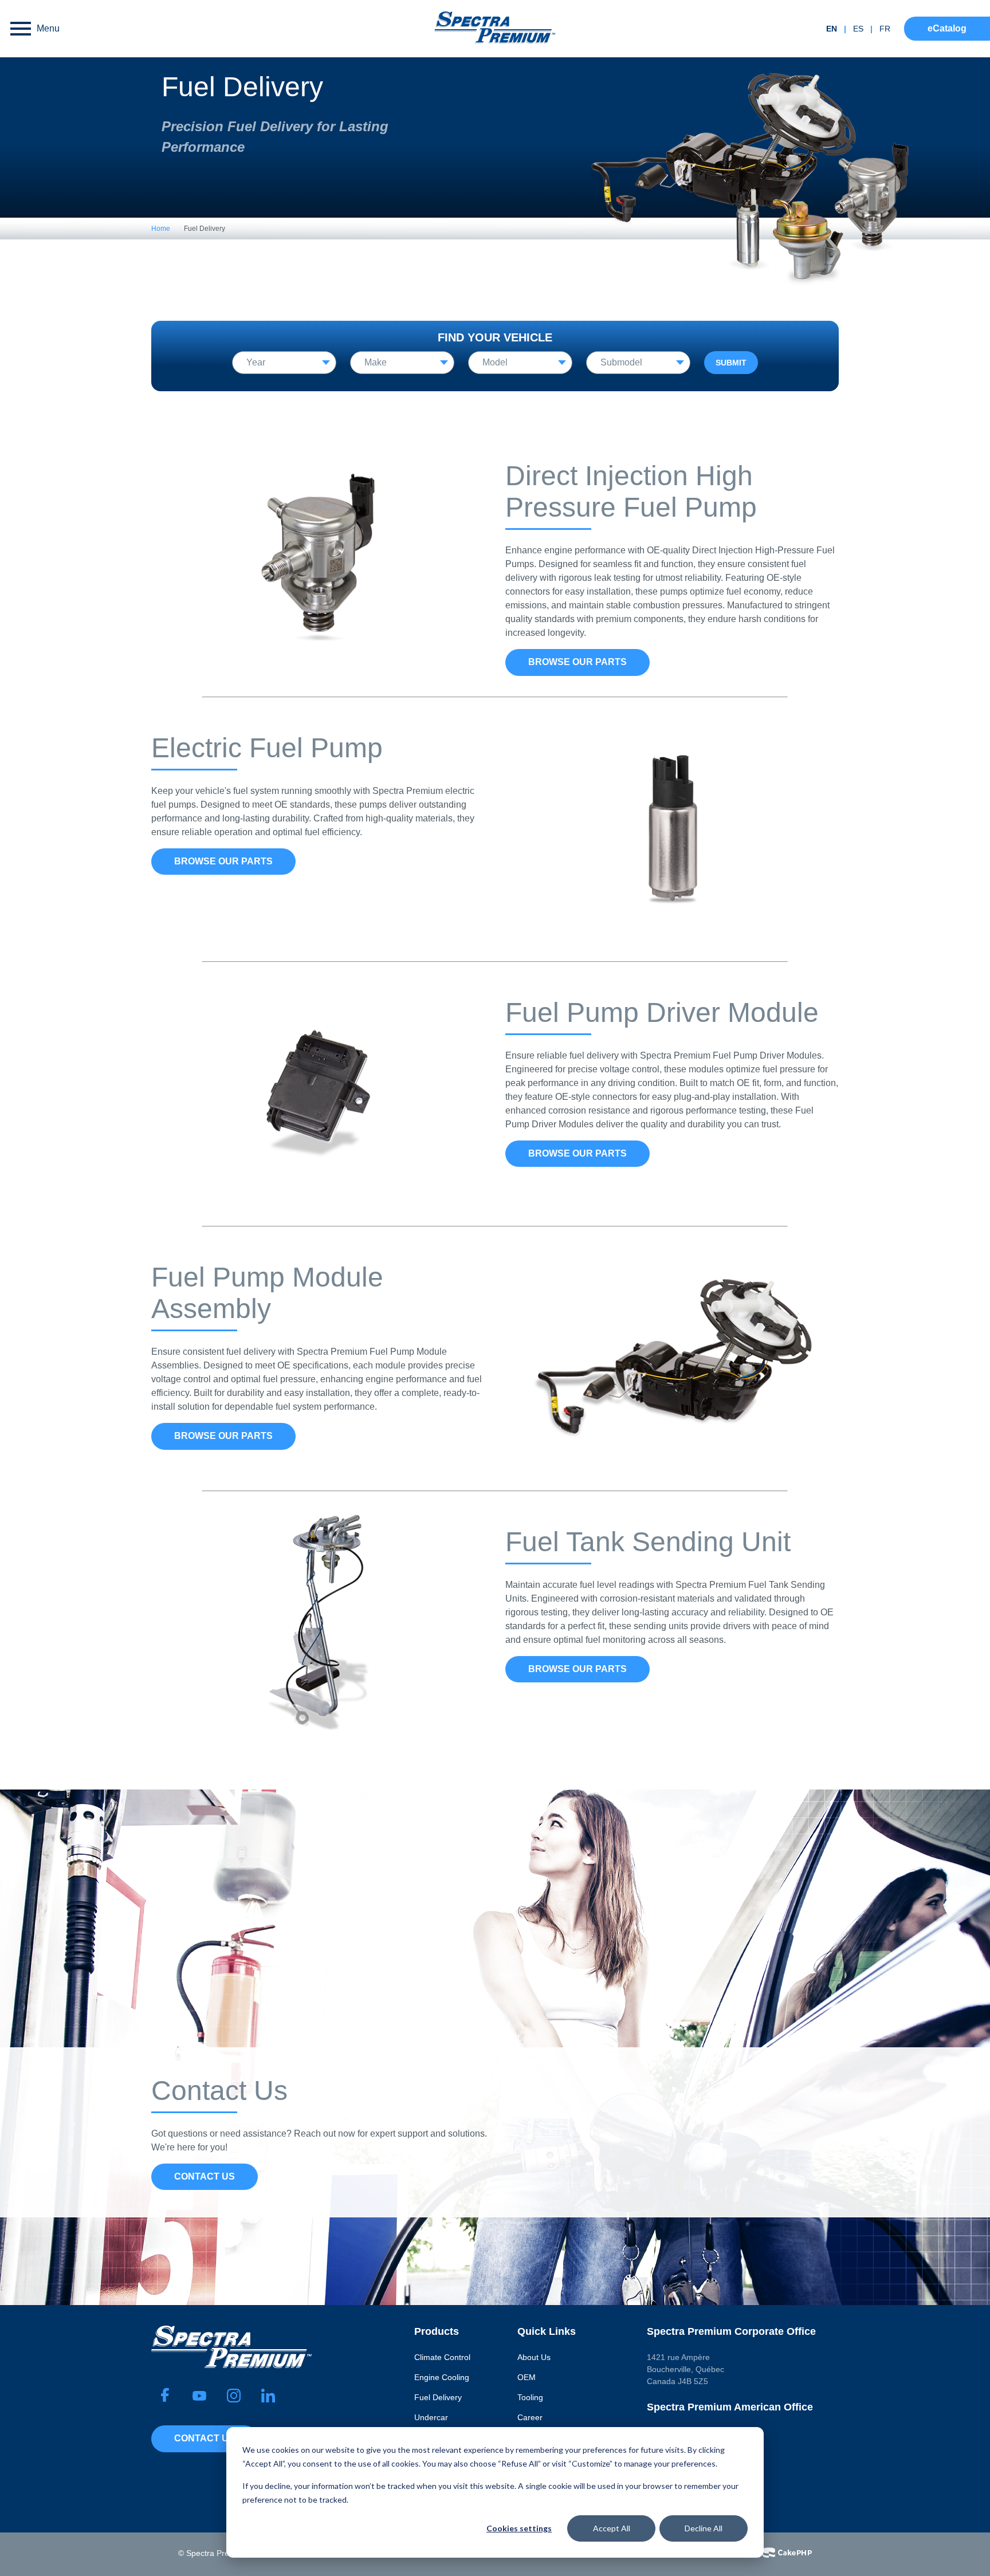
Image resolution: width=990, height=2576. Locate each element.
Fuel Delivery (438, 2397)
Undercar (431, 2417)
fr (885, 29)
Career (530, 2417)
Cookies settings (519, 2528)
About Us (534, 2357)
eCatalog (947, 28)
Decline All (704, 2528)
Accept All (612, 2528)
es (858, 29)
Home (161, 229)
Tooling (530, 2397)
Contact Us (205, 2176)
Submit (731, 363)
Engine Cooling (442, 2377)
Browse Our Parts (577, 662)
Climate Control (442, 2357)
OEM (527, 2377)
